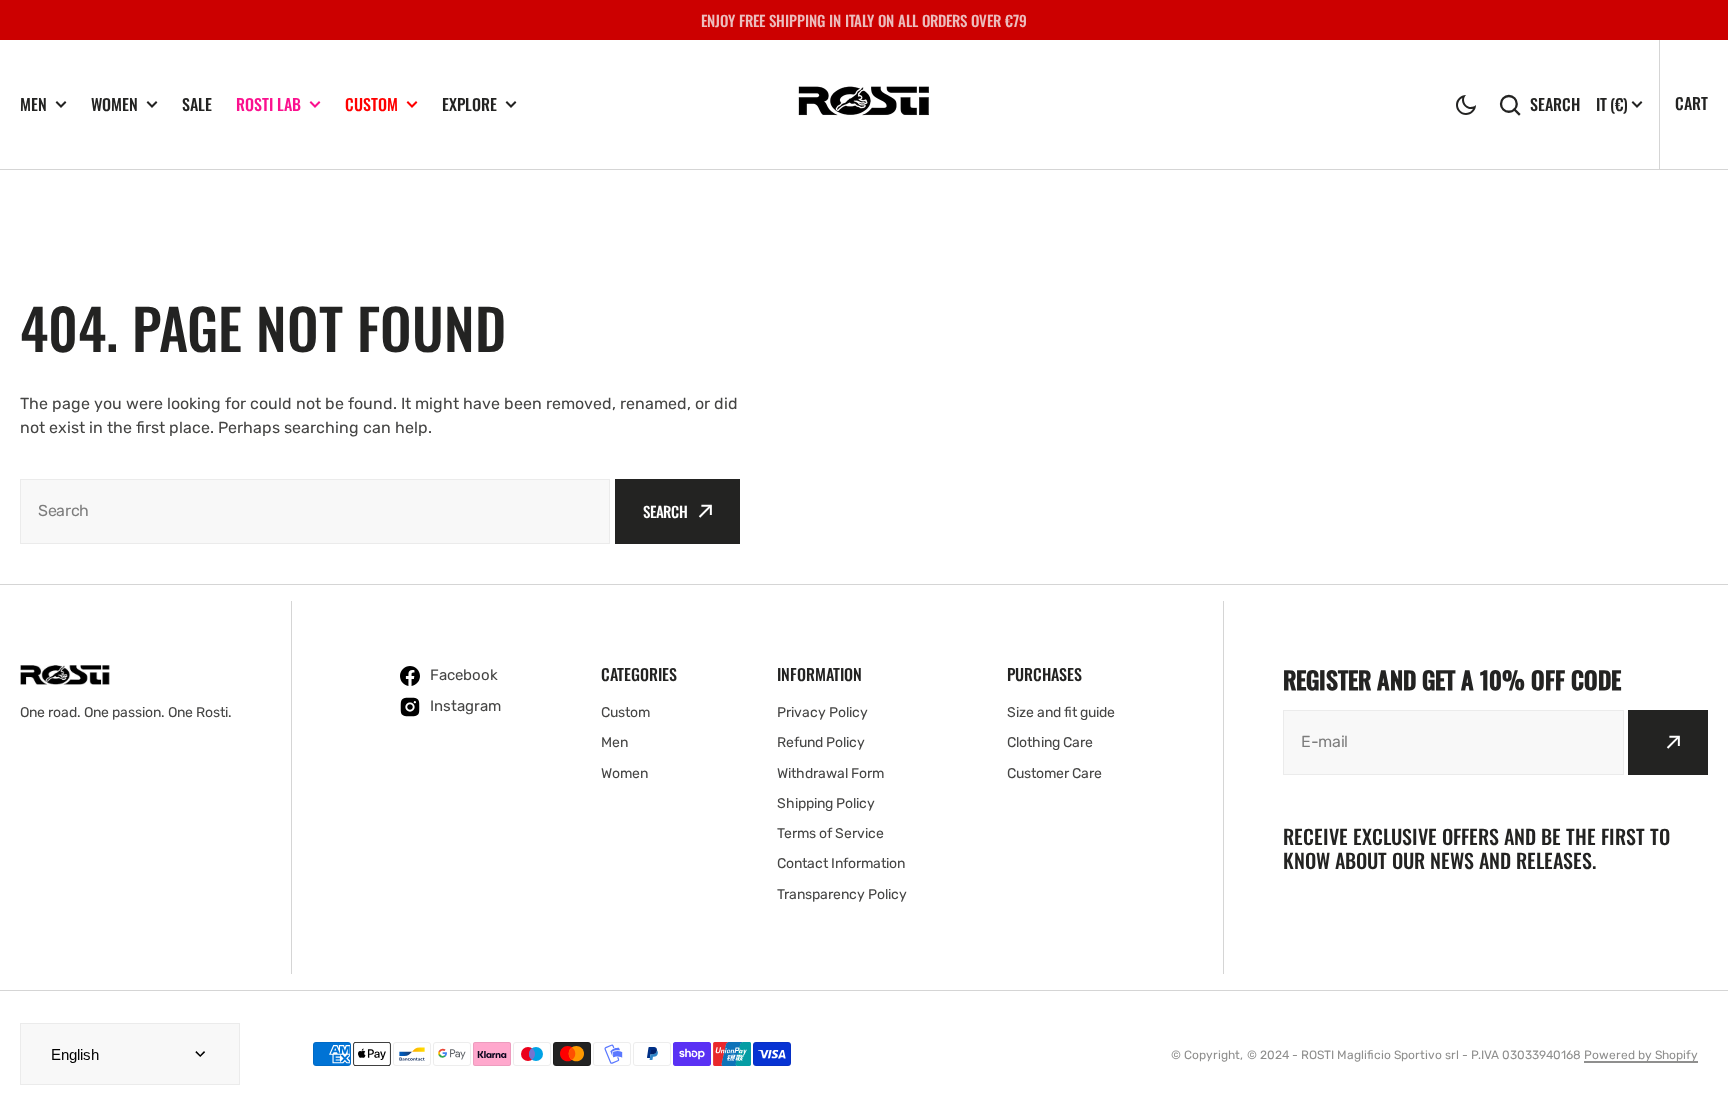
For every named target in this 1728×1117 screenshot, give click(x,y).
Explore (469, 104)
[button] (1466, 105)
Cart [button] (1691, 103)
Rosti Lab (268, 104)
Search (1555, 104)
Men (33, 104)
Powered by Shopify (1641, 1055)
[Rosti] (864, 104)
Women (114, 104)
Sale (197, 104)
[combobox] (315, 511)
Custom (371, 104)
